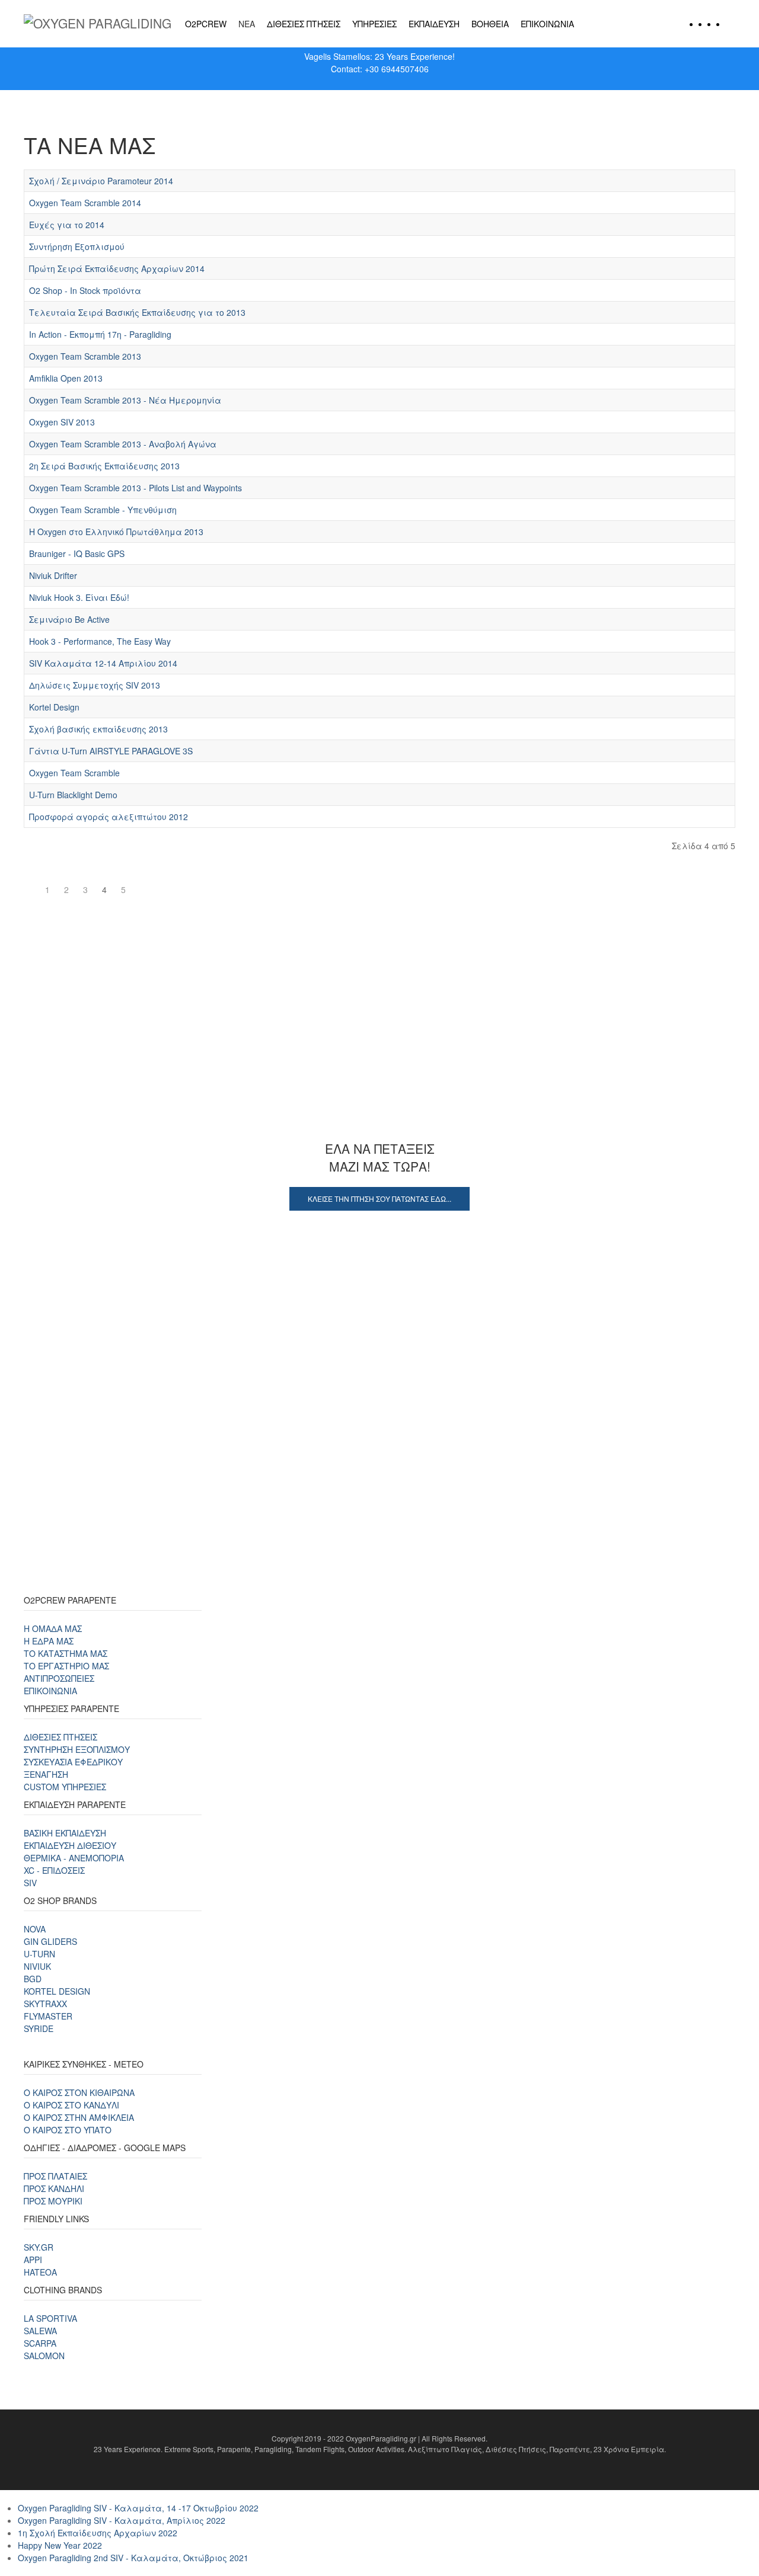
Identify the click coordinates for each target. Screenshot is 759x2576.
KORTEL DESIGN (57, 1991)
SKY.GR (39, 2247)
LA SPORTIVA (50, 2318)
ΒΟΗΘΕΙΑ (490, 24)
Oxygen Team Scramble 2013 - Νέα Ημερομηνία (125, 400)
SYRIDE (39, 2028)
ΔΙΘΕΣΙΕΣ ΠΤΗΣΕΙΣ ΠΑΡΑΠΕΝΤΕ (379, 1050)
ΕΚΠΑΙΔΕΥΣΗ (434, 24)
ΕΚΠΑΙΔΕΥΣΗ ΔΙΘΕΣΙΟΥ (70, 1845)
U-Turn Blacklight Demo (73, 795)
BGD (33, 1979)
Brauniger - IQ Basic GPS (77, 553)
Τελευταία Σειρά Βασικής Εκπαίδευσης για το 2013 (137, 312)
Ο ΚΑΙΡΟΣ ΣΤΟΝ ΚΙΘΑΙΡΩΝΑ (79, 2092)
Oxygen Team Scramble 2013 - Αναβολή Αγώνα (123, 444)
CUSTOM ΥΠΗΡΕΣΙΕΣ (65, 1787)
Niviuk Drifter (53, 575)
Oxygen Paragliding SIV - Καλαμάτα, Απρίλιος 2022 (122, 2520)
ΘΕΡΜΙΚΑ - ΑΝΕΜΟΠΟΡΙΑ (74, 1858)
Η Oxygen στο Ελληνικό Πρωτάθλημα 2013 (116, 532)
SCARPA (40, 2343)
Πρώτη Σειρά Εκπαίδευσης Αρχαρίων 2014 (117, 268)
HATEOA (40, 2272)
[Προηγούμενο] (31, 884)
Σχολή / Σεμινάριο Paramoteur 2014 (101, 181)
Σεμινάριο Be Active (69, 619)
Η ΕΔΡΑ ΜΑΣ (49, 1641)
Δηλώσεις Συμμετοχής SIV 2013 (95, 685)
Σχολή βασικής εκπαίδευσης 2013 (98, 729)
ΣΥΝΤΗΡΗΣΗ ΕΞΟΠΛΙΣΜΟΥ (77, 1749)
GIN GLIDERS (50, 1941)
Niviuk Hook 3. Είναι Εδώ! (79, 597)
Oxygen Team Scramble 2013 (85, 356)
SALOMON (44, 2356)
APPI (33, 2260)
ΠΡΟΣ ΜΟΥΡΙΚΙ (53, 2201)
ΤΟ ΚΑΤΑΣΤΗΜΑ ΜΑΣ (66, 1653)
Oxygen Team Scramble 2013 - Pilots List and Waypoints (135, 488)
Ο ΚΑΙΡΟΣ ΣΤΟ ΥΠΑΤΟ (68, 2130)
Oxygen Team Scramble (74, 773)
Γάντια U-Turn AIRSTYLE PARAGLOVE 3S (111, 751)
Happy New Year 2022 (60, 2545)
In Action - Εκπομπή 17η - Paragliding (100, 334)
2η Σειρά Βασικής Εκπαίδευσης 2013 (104, 466)
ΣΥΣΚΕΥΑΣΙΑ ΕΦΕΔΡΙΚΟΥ (73, 1762)
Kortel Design (54, 707)
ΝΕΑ (247, 24)
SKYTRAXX (45, 2004)
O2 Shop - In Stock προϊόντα (85, 290)
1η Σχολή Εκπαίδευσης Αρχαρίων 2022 (98, 2533)
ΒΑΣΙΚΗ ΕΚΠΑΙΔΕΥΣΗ (65, 1833)
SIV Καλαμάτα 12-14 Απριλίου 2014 (103, 663)
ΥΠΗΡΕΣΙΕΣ (374, 24)
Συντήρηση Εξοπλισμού (77, 247)
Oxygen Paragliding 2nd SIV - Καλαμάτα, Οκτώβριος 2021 (133, 2558)
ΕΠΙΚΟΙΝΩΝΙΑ (547, 24)
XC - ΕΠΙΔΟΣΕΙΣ (54, 1870)
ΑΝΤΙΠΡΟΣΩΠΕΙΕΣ (59, 1678)
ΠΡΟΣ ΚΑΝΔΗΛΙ (54, 2188)
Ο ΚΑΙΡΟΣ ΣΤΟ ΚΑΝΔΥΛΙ (71, 2105)
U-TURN (39, 1954)
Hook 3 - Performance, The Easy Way (100, 641)
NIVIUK (37, 1966)
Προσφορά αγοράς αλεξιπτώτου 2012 (109, 817)
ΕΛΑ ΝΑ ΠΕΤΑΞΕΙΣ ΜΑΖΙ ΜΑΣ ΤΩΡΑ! (380, 1157)
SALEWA (40, 2331)
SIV (30, 1883)
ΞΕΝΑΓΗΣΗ (46, 1774)
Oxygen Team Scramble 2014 (85, 203)
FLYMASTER (48, 2016)
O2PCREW (206, 24)
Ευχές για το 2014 (67, 225)
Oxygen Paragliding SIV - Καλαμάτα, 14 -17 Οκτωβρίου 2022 (138, 2508)
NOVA (35, 1929)
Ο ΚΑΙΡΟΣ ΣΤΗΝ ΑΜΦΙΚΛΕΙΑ (79, 2117)
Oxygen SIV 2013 (62, 422)
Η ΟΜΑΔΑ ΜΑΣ (53, 1628)
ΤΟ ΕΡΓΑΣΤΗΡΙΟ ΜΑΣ (66, 1666)
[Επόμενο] (140, 884)
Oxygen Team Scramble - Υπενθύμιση (103, 510)
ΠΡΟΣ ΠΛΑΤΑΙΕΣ (55, 2176)
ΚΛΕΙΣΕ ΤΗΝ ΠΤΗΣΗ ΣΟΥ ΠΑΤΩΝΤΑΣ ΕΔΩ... (379, 1199)
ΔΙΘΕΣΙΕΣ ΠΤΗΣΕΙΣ (304, 24)
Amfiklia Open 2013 (66, 378)
